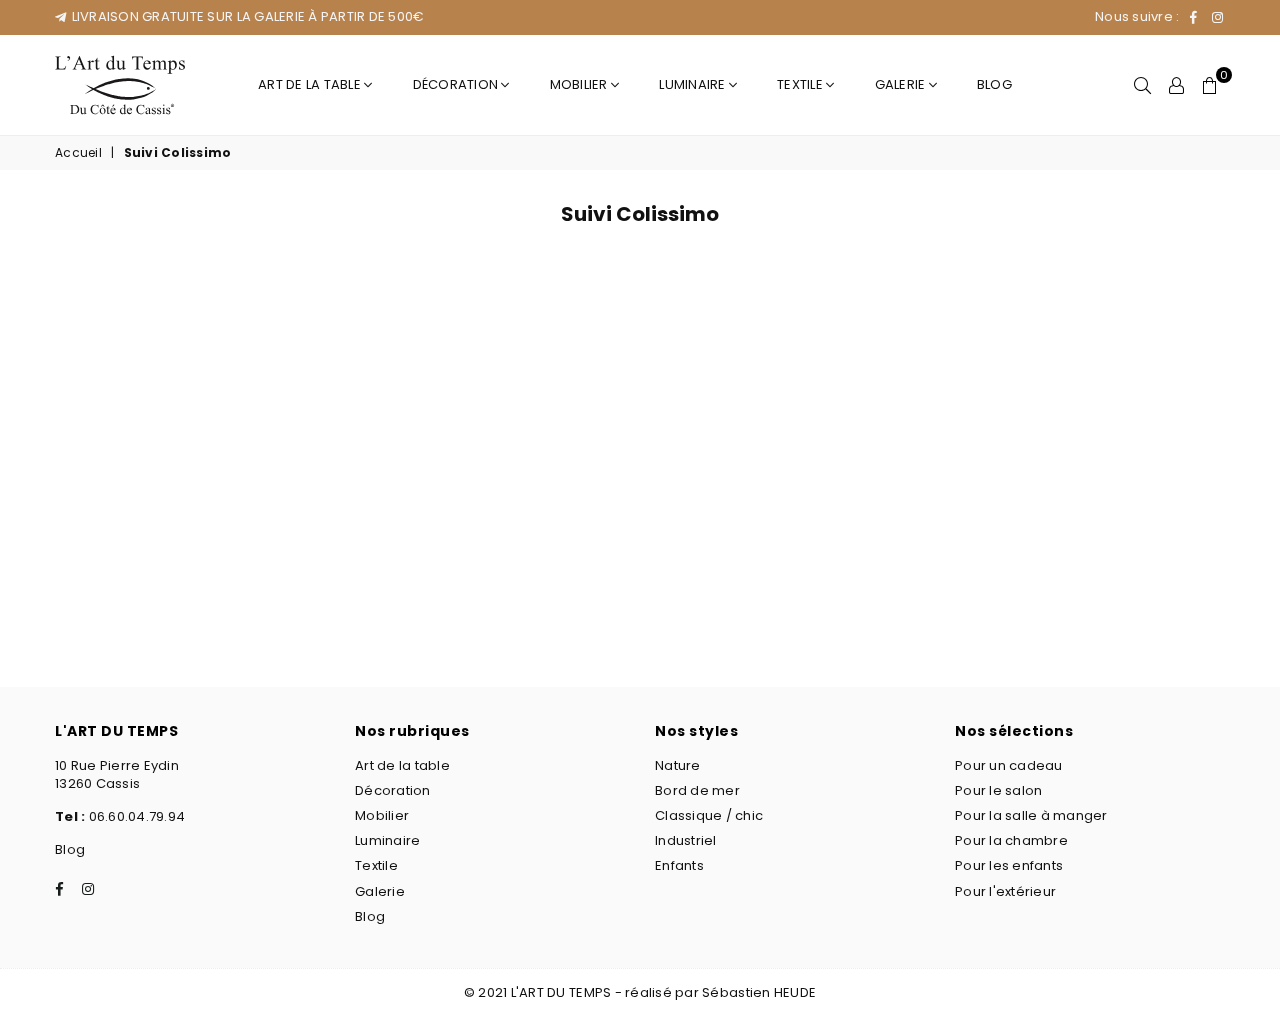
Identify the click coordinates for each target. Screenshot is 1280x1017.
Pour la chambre (1011, 840)
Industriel (686, 840)
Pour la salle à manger (1031, 815)
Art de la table (311, 84)
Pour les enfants (1009, 865)
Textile (801, 84)
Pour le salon (998, 790)
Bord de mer (697, 790)
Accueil (78, 153)
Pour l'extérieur (1005, 891)
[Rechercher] (1142, 85)
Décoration (457, 84)
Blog (994, 84)
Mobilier (580, 84)
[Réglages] (1176, 85)
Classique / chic (709, 815)
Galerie (902, 84)
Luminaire (694, 84)
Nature (678, 765)
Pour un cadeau (1009, 765)
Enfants (679, 865)
